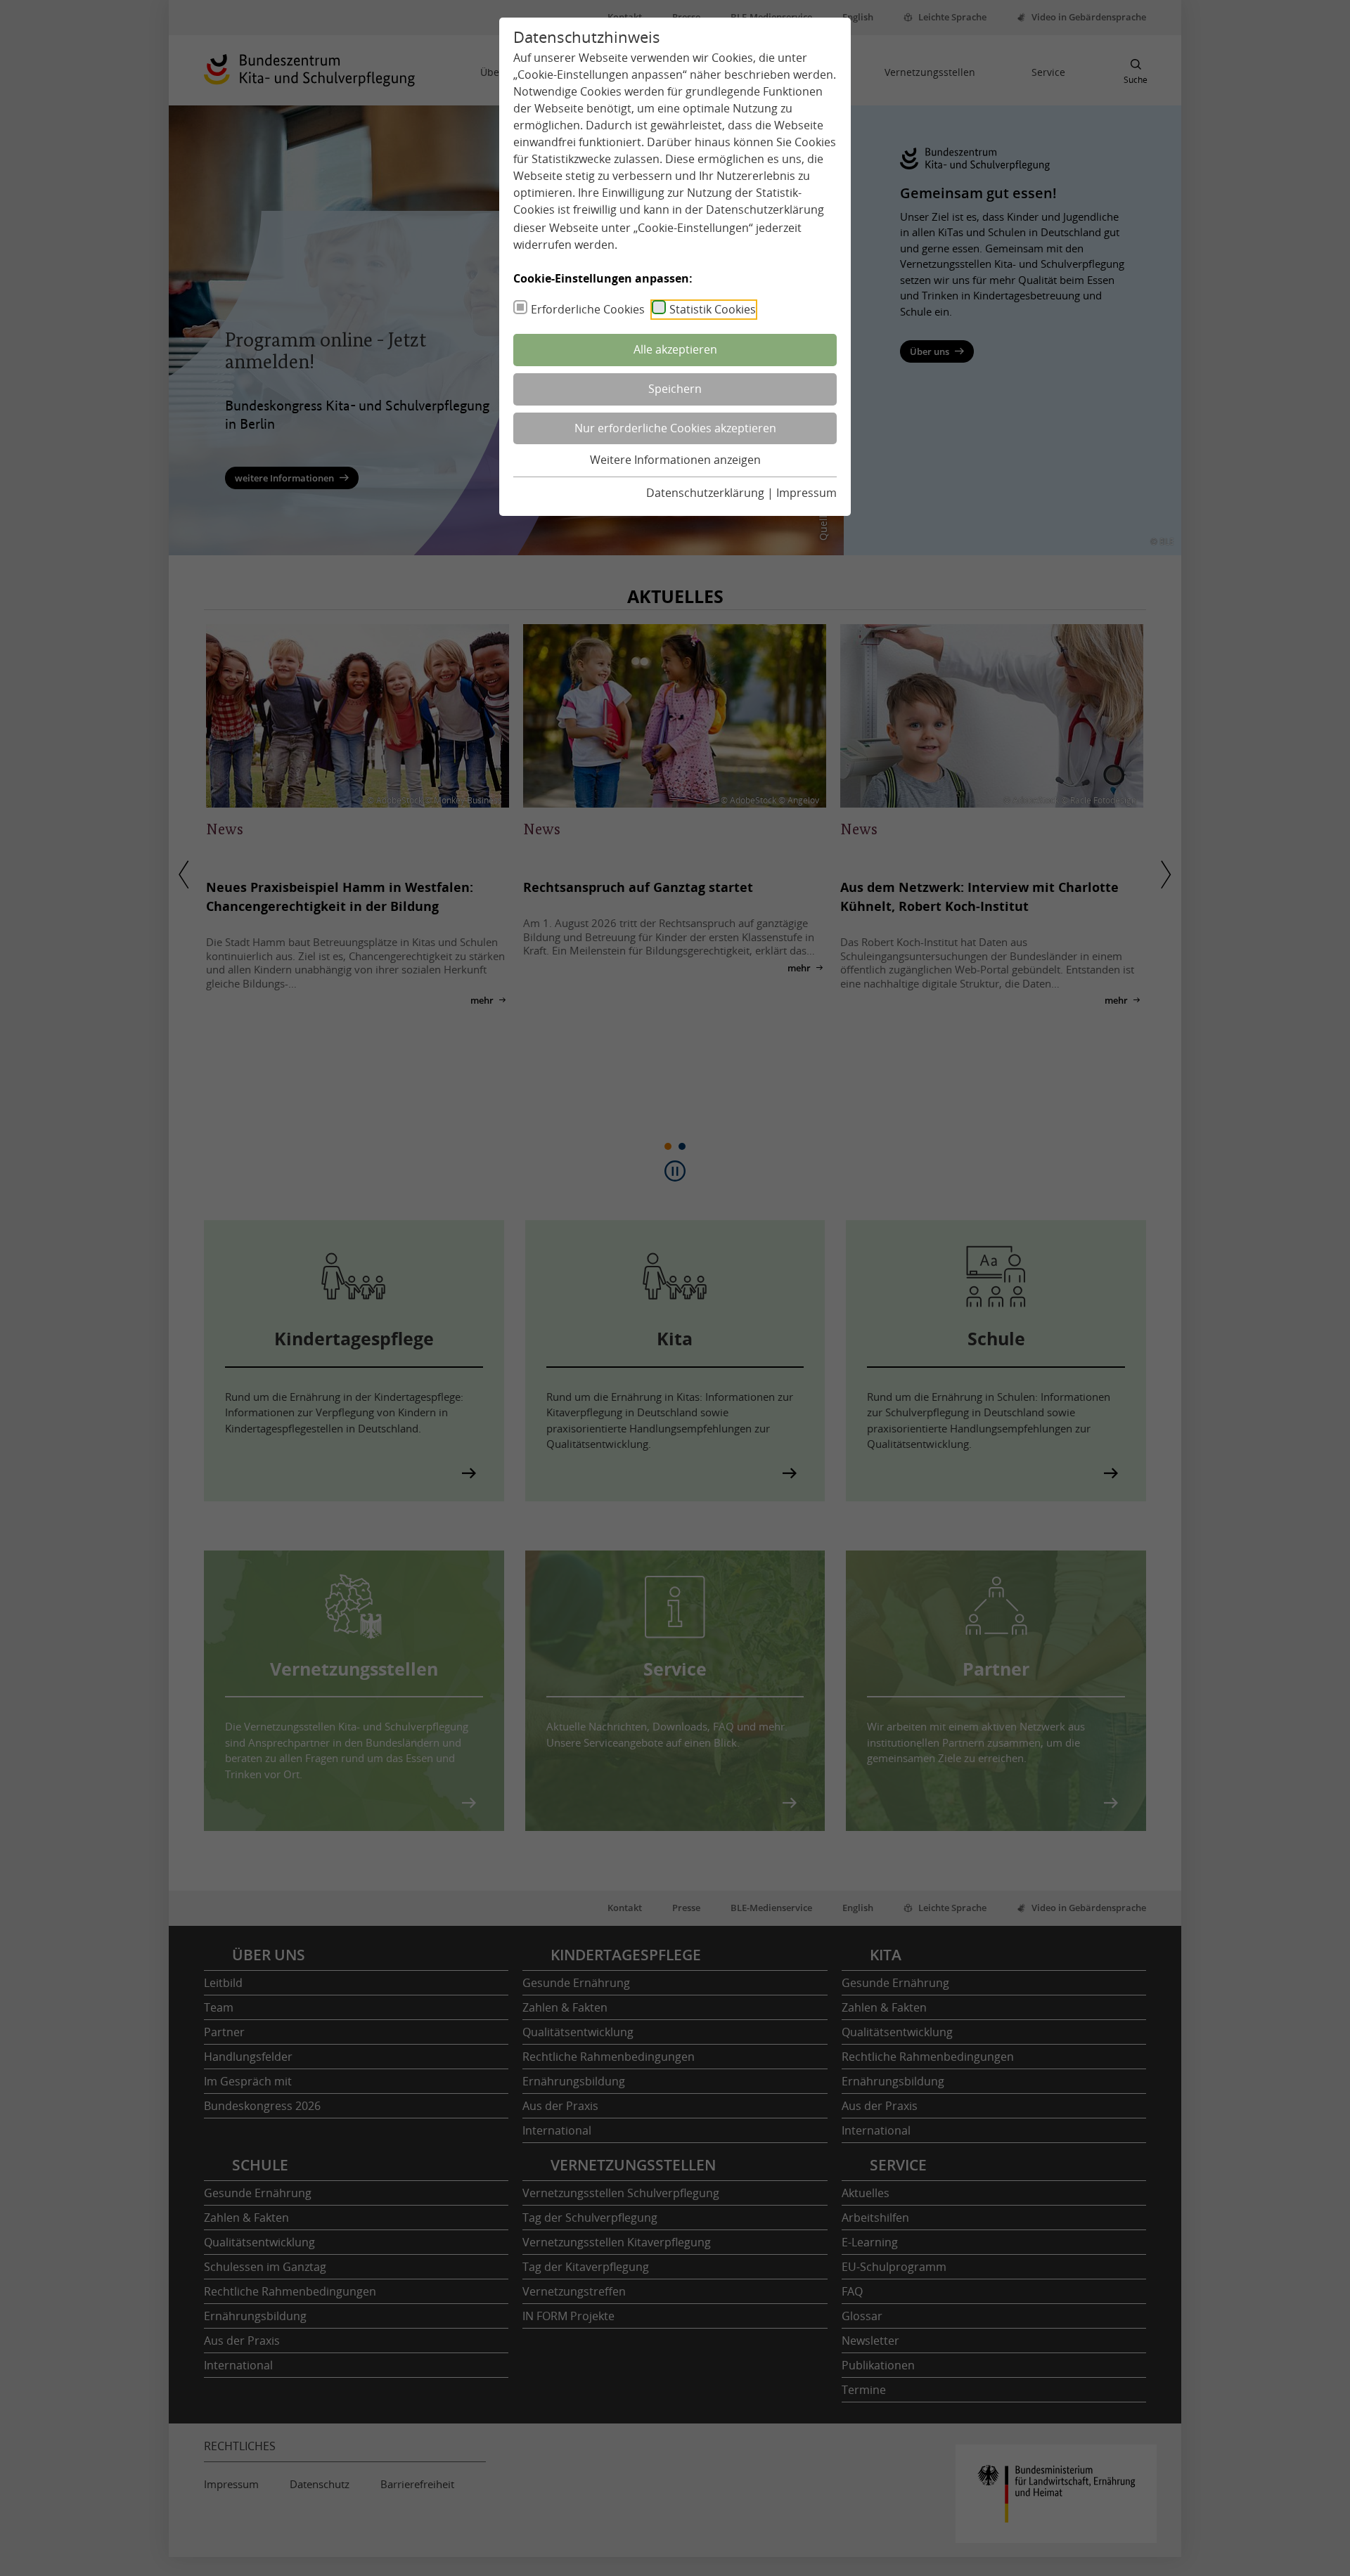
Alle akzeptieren (675, 349)
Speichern (675, 389)
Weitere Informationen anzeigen (675, 460)
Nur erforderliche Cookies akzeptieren (675, 428)
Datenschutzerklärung (765, 209)
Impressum (806, 493)
